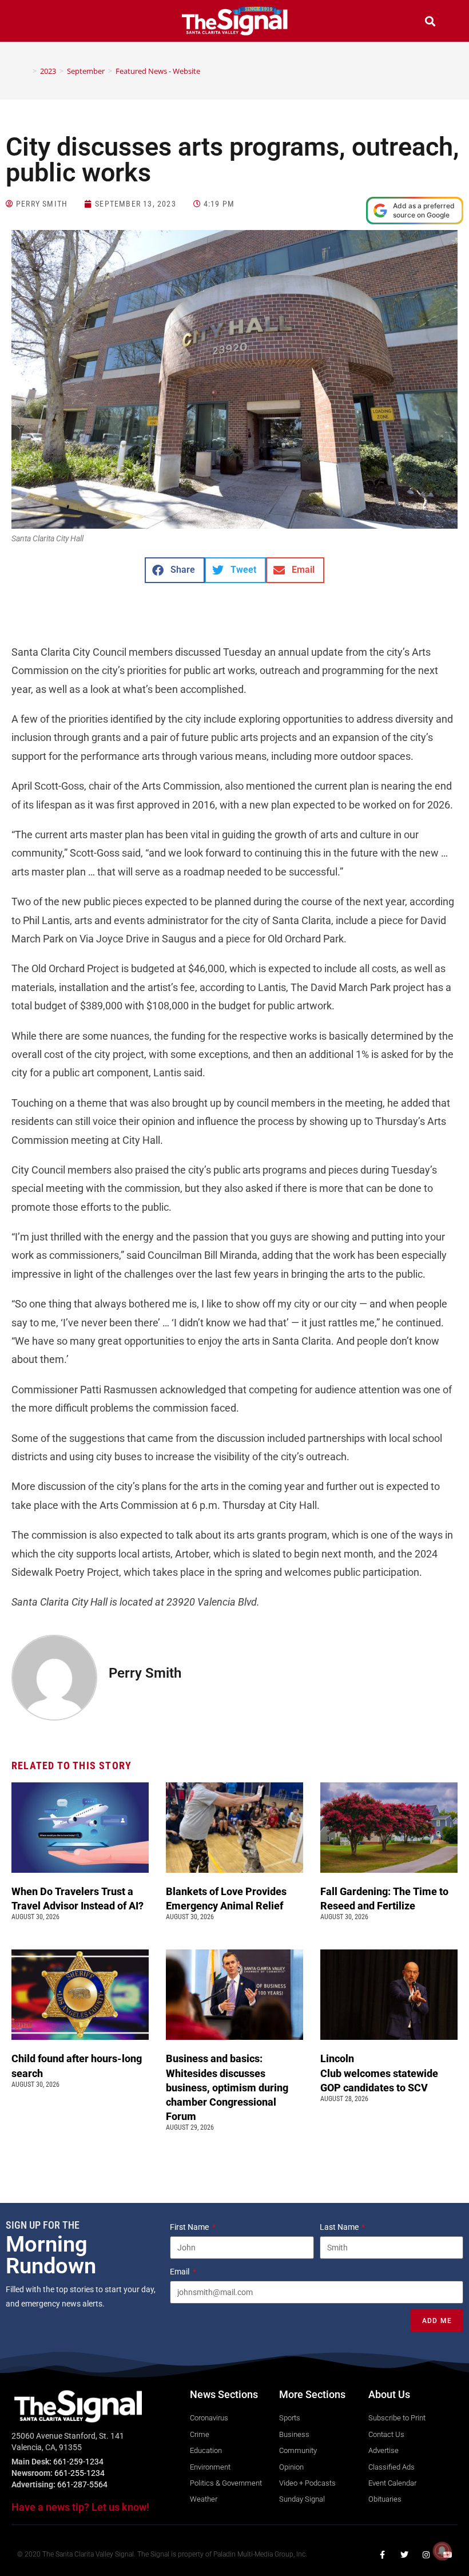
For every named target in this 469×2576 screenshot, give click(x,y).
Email (180, 2272)
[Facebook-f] (383, 2555)
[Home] (26, 71)
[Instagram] (426, 2555)
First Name (190, 2227)
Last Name (340, 2227)
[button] (39, 23)
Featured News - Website (158, 71)
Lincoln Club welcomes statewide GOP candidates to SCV (379, 2073)
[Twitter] (404, 2555)
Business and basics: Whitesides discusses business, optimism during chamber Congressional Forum (227, 2087)
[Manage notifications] (442, 2551)
